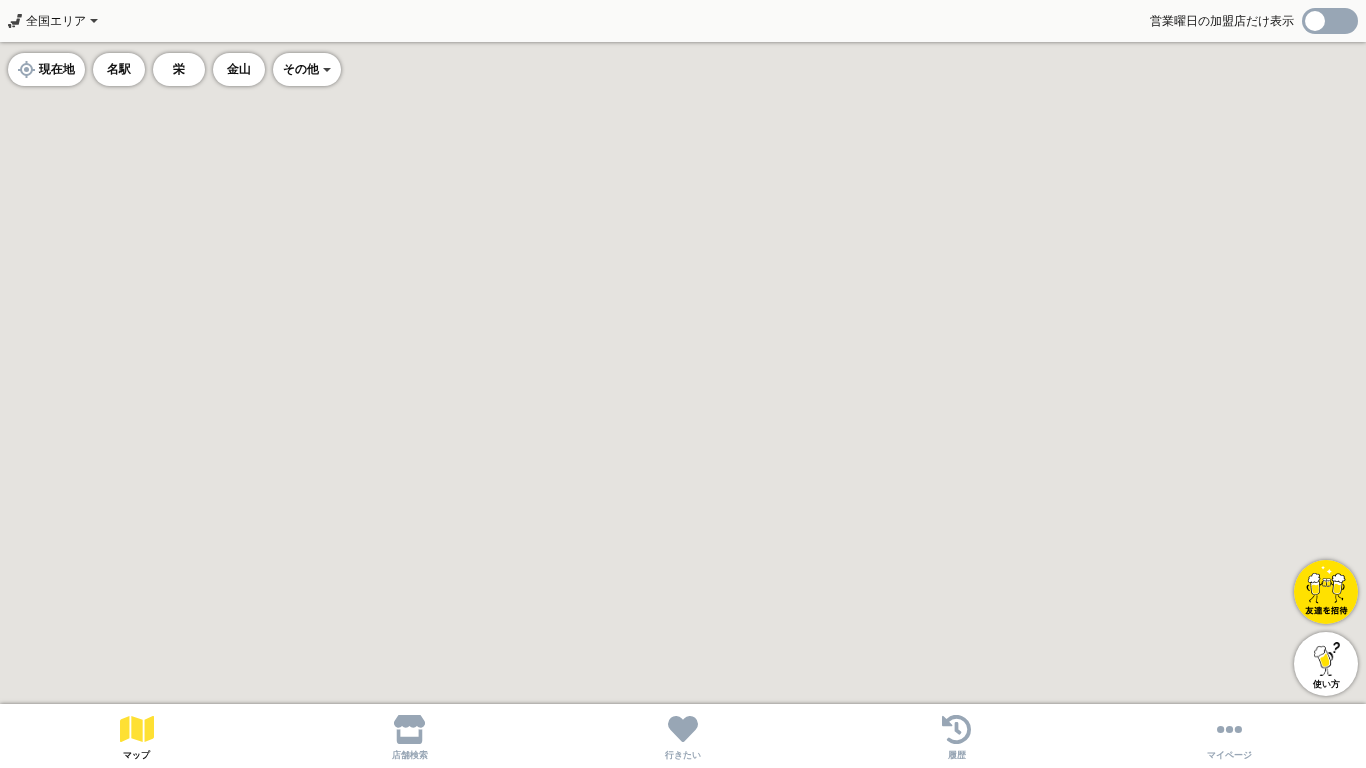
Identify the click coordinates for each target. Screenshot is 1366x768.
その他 (301, 69)
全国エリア (56, 21)
